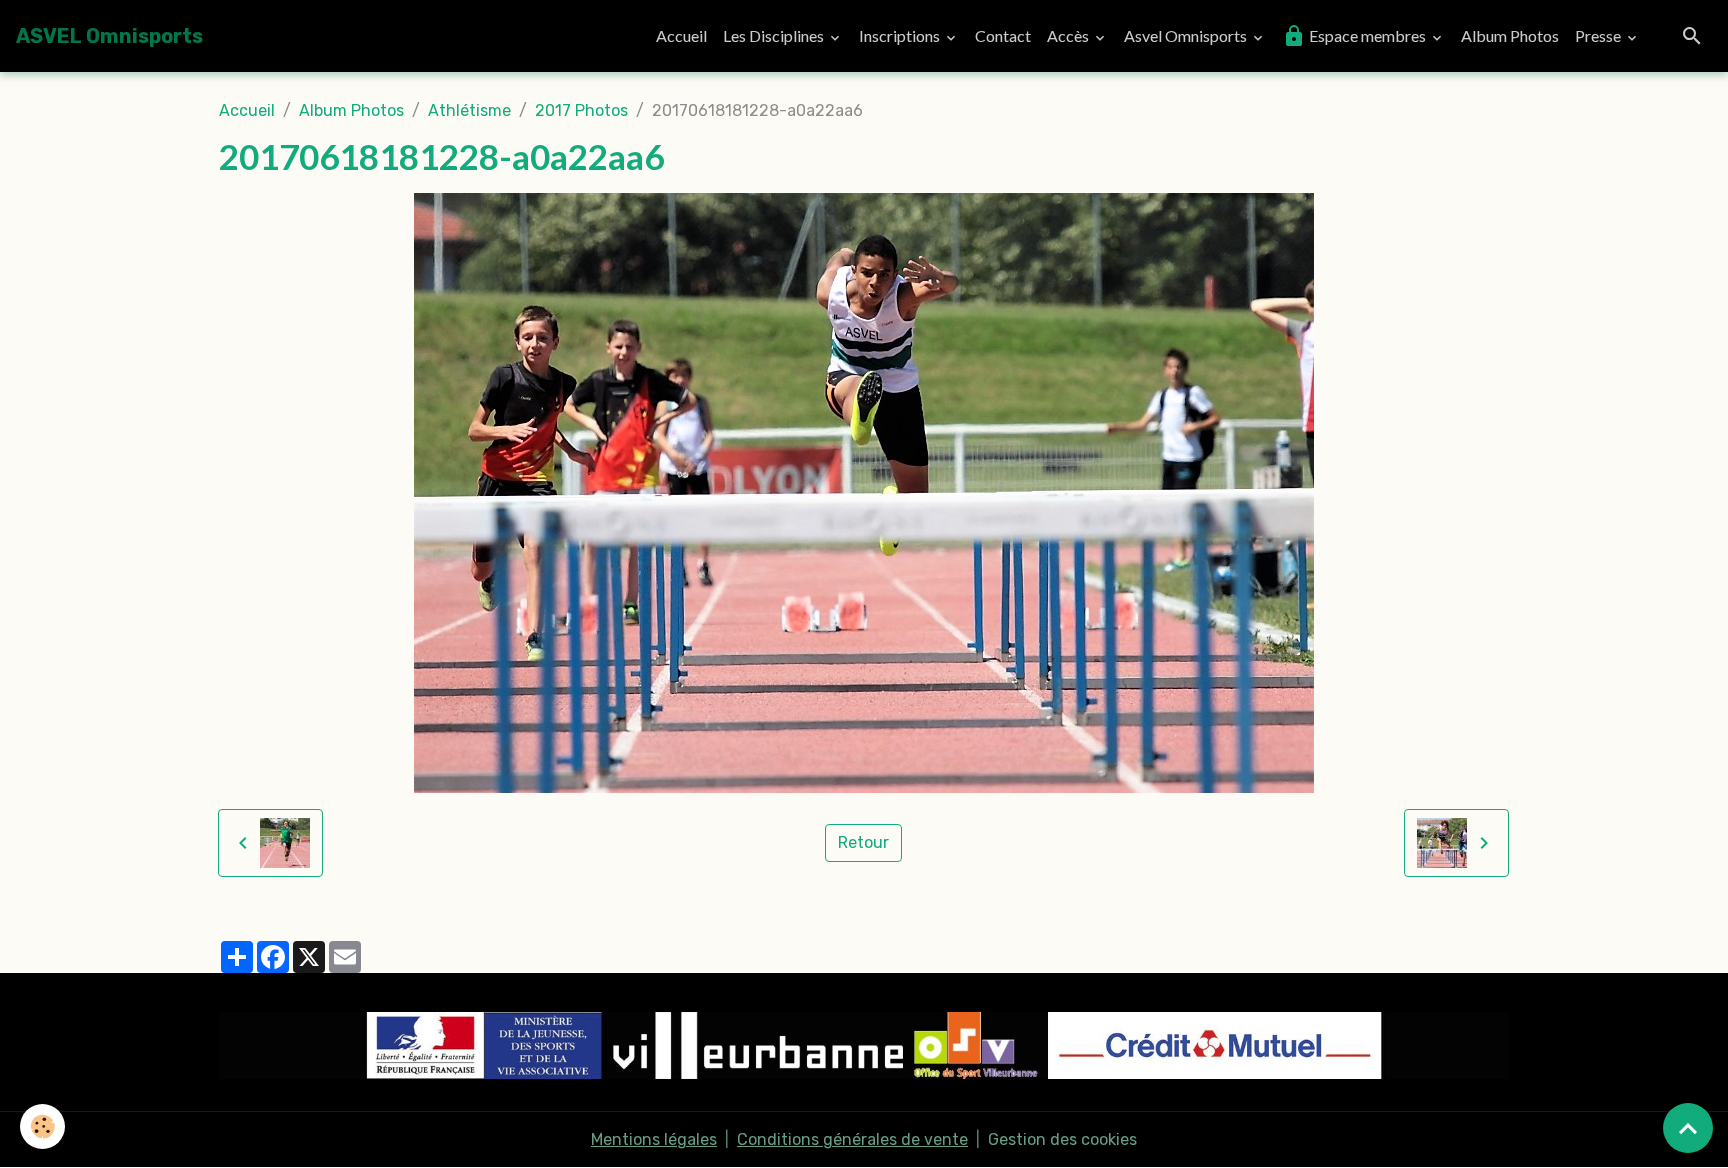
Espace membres (1367, 35)
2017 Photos (581, 110)
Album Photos (1510, 35)
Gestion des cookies (1062, 1139)
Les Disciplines (775, 35)
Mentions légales (654, 1139)
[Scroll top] (1688, 1128)
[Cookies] (42, 1126)
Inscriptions (901, 35)
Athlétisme (469, 110)
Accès (1069, 35)
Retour (863, 842)
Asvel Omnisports (1187, 35)
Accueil (681, 35)
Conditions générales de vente (852, 1139)
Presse (1599, 35)
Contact (1003, 35)
